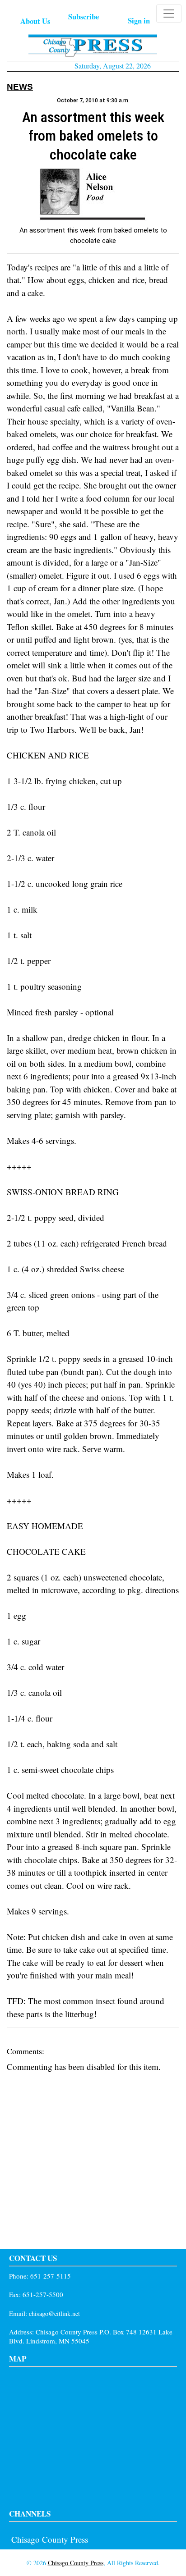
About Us (35, 21)
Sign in (139, 21)
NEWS (20, 87)
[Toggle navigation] (169, 14)
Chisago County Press (50, 2539)
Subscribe (84, 16)
